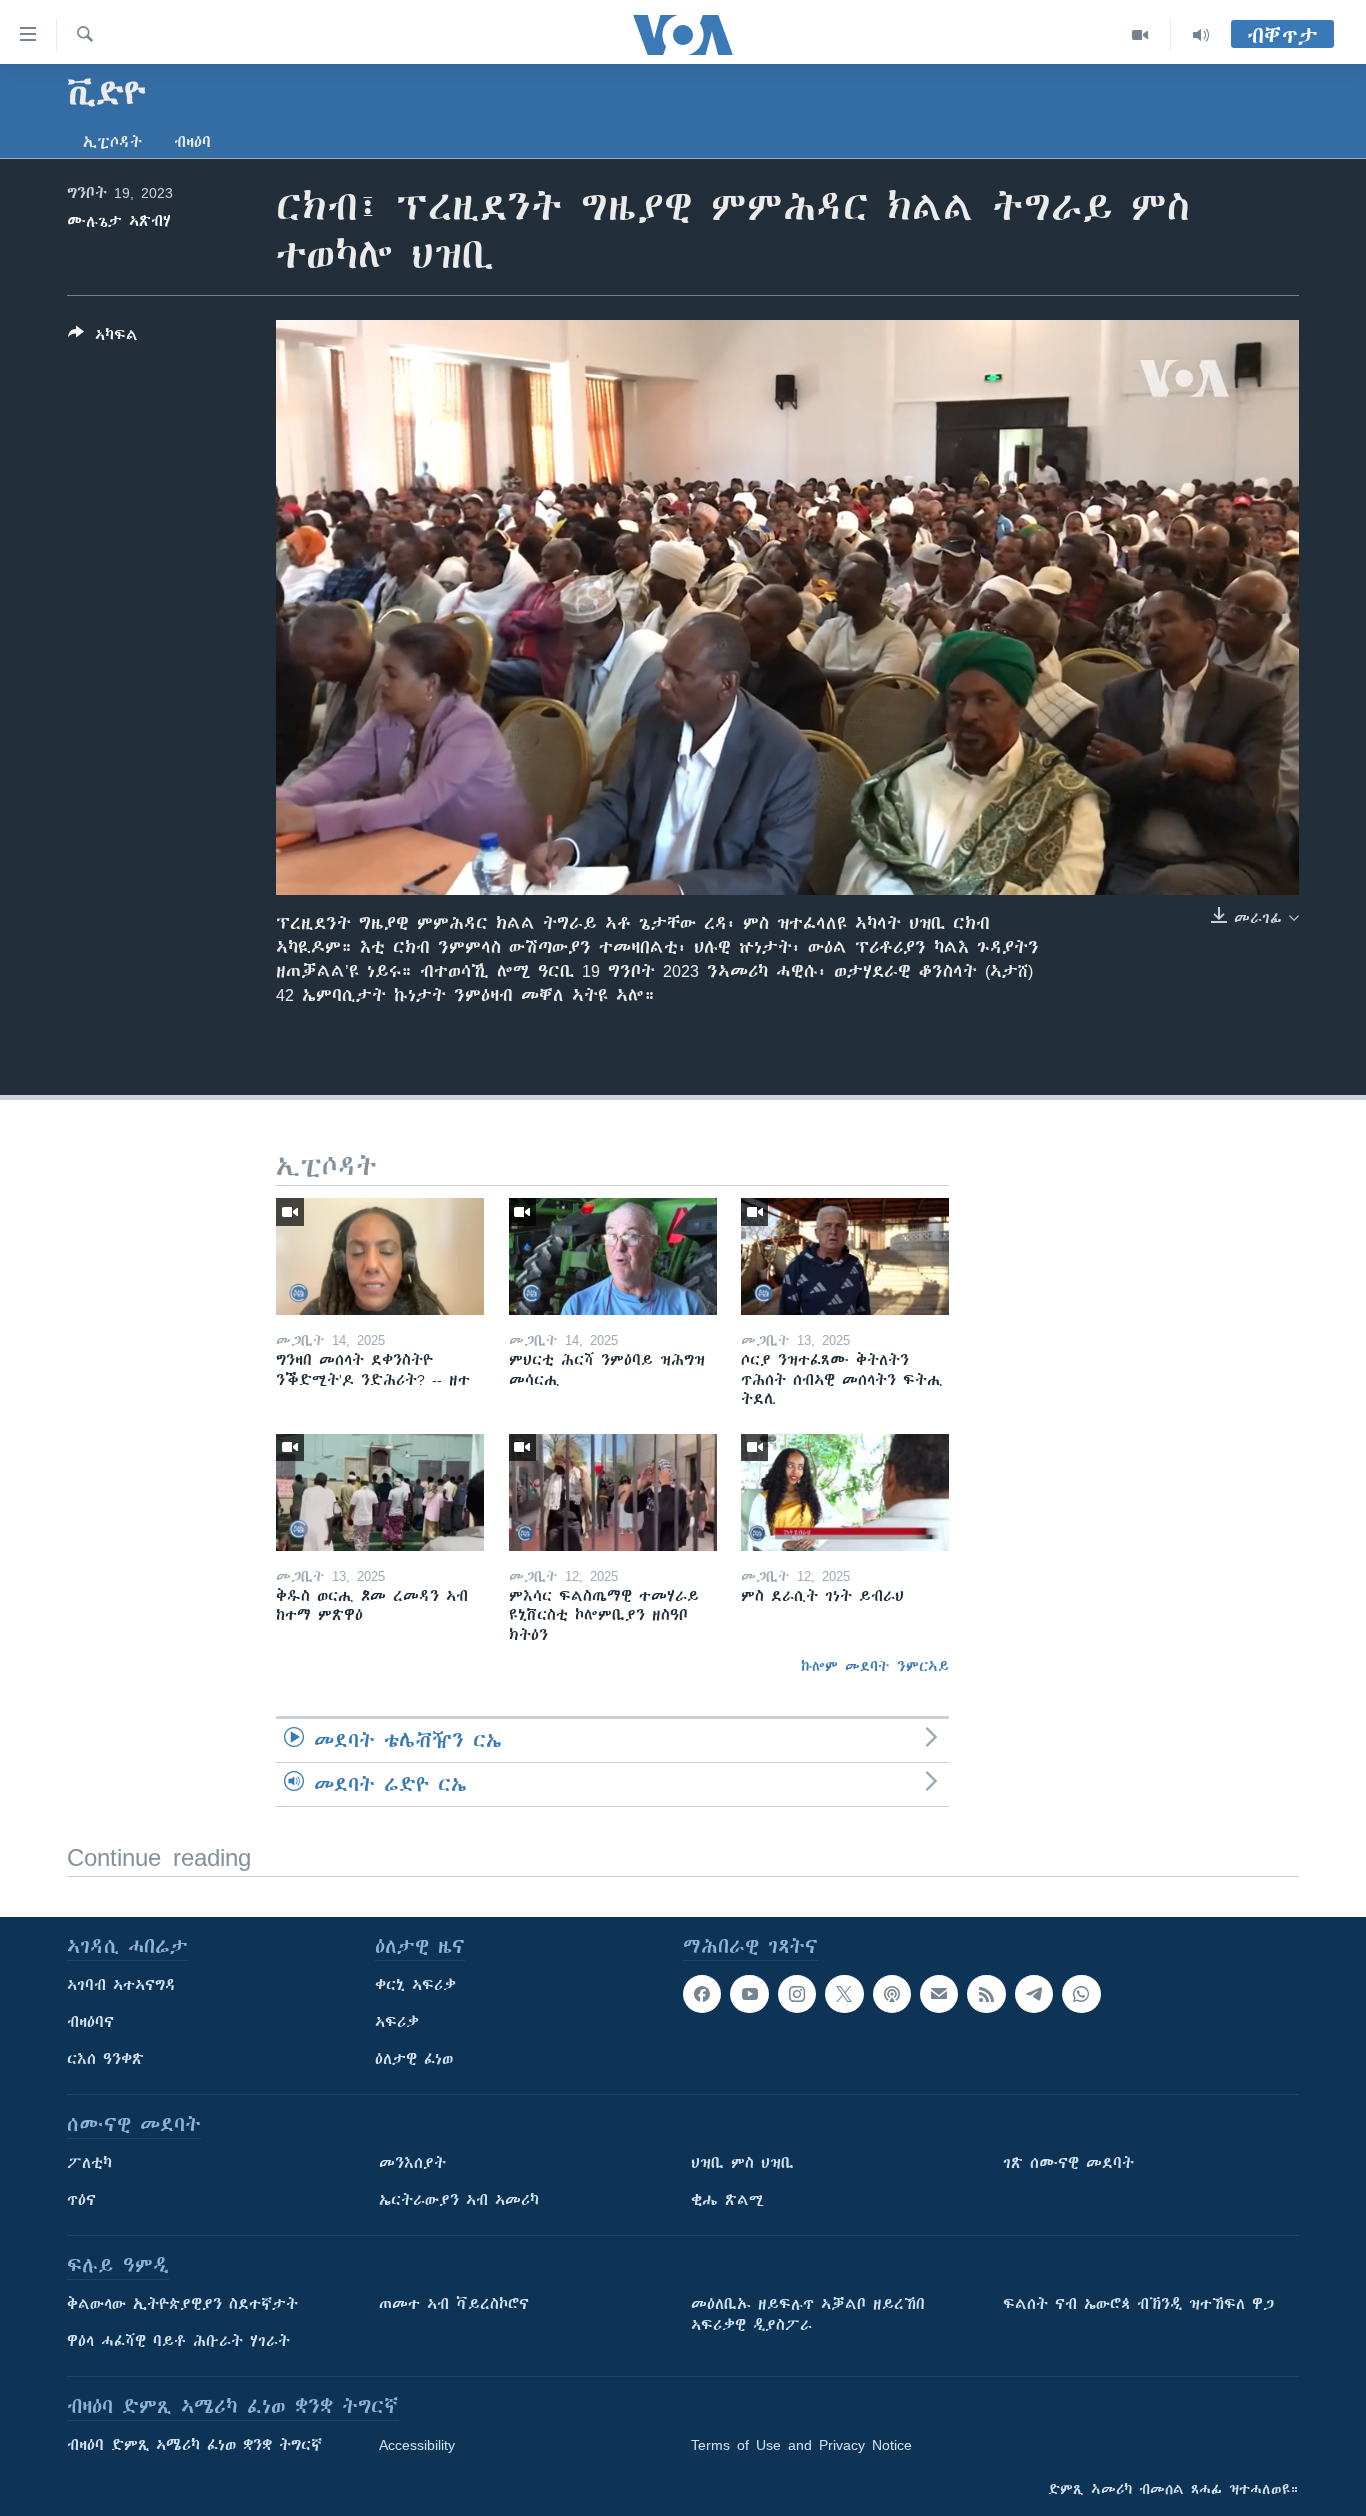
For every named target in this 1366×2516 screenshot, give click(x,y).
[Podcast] (892, 1994)
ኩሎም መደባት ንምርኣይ (875, 1666)
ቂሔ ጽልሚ (727, 2200)
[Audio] (1201, 35)
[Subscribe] (939, 1994)
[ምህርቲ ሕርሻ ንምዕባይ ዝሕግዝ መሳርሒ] (613, 1256)
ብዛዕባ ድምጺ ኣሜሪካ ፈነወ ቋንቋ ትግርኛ (194, 2445)
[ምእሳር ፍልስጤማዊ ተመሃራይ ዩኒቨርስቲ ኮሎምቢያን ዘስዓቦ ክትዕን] (613, 1492)
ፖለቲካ (89, 2163)
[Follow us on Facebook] (702, 1994)
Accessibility (417, 2445)
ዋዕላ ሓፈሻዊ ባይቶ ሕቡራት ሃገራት (178, 2341)
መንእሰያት (412, 2163)
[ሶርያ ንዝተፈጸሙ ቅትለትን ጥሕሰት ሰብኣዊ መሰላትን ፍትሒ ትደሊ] (845, 1256)
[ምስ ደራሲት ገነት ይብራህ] (845, 1492)
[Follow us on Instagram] (797, 1994)
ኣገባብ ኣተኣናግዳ (121, 1985)
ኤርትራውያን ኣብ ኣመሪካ (459, 2200)
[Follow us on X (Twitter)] (844, 1994)
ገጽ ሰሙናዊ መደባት (1068, 2163)
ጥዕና (81, 2200)
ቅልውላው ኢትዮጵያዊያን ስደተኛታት (182, 2304)
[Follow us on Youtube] (749, 1994)
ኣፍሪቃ (397, 2022)
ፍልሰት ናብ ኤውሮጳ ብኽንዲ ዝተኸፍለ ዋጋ (1138, 2304)
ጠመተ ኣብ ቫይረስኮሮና (454, 2304)
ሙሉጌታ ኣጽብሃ (119, 221)
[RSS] (986, 1994)
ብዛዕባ (192, 142)
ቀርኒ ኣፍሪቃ (415, 1985)
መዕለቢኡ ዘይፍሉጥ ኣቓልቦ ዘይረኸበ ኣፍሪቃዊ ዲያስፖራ (808, 2314)
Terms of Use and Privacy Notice (801, 2445)
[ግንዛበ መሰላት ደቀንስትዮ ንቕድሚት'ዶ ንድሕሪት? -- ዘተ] (380, 1256)
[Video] (1140, 35)
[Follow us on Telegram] (1034, 1994)
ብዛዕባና (90, 2022)
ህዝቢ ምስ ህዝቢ (742, 2163)
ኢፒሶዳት (112, 142)
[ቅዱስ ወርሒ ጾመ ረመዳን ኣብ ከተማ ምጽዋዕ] (380, 1492)
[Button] (103, 338)
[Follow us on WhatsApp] (1081, 1994)
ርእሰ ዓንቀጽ (105, 2059)
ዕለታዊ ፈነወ (414, 2059)
